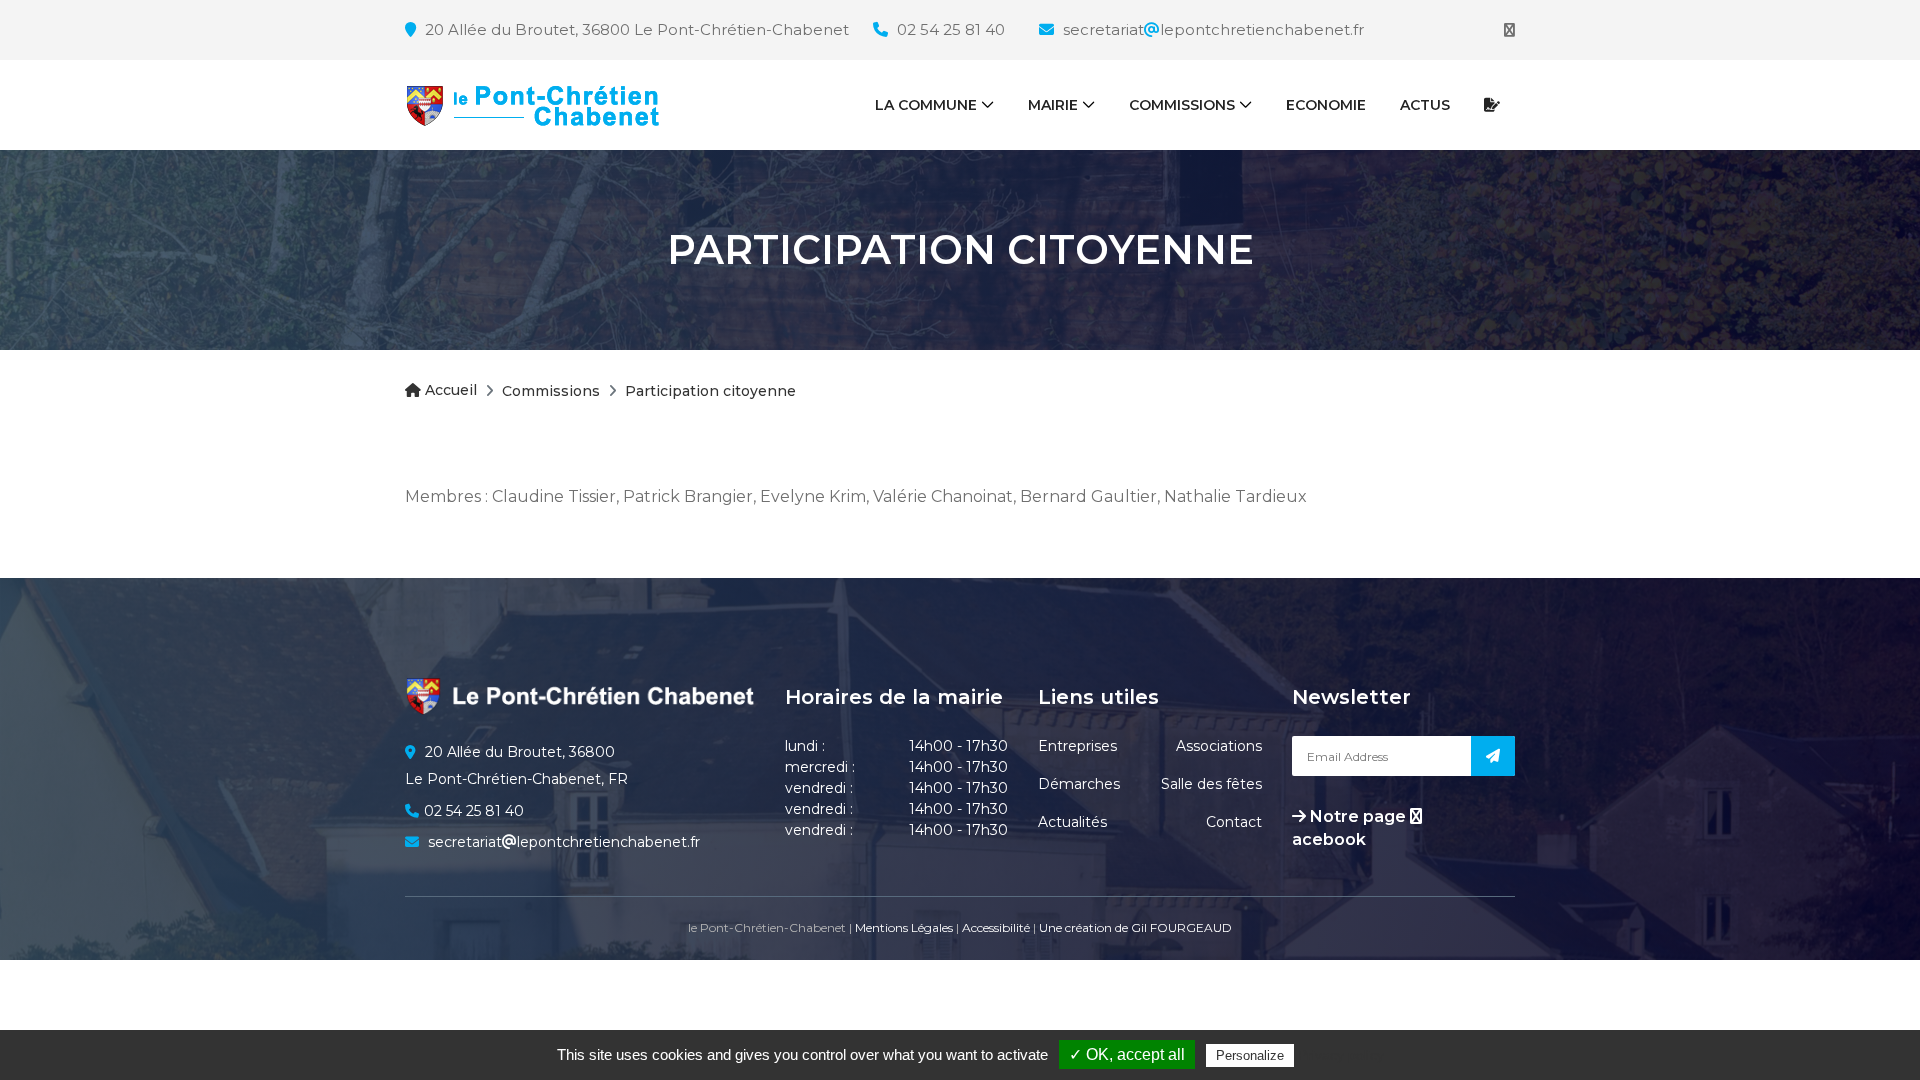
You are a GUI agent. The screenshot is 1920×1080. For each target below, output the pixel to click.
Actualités (1072, 822)
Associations (1219, 746)
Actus (1425, 105)
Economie (1326, 105)
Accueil (449, 390)
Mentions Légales (904, 927)
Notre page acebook (1351, 827)
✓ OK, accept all (1127, 1054)
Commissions (1182, 105)
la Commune (926, 105)
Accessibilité (996, 927)
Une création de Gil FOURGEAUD (1135, 927)
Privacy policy (1341, 1055)
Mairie (1053, 105)
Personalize (1250, 1055)
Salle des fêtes (1211, 784)
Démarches (1079, 784)
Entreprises (1077, 746)
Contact (1234, 822)
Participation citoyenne (710, 391)
